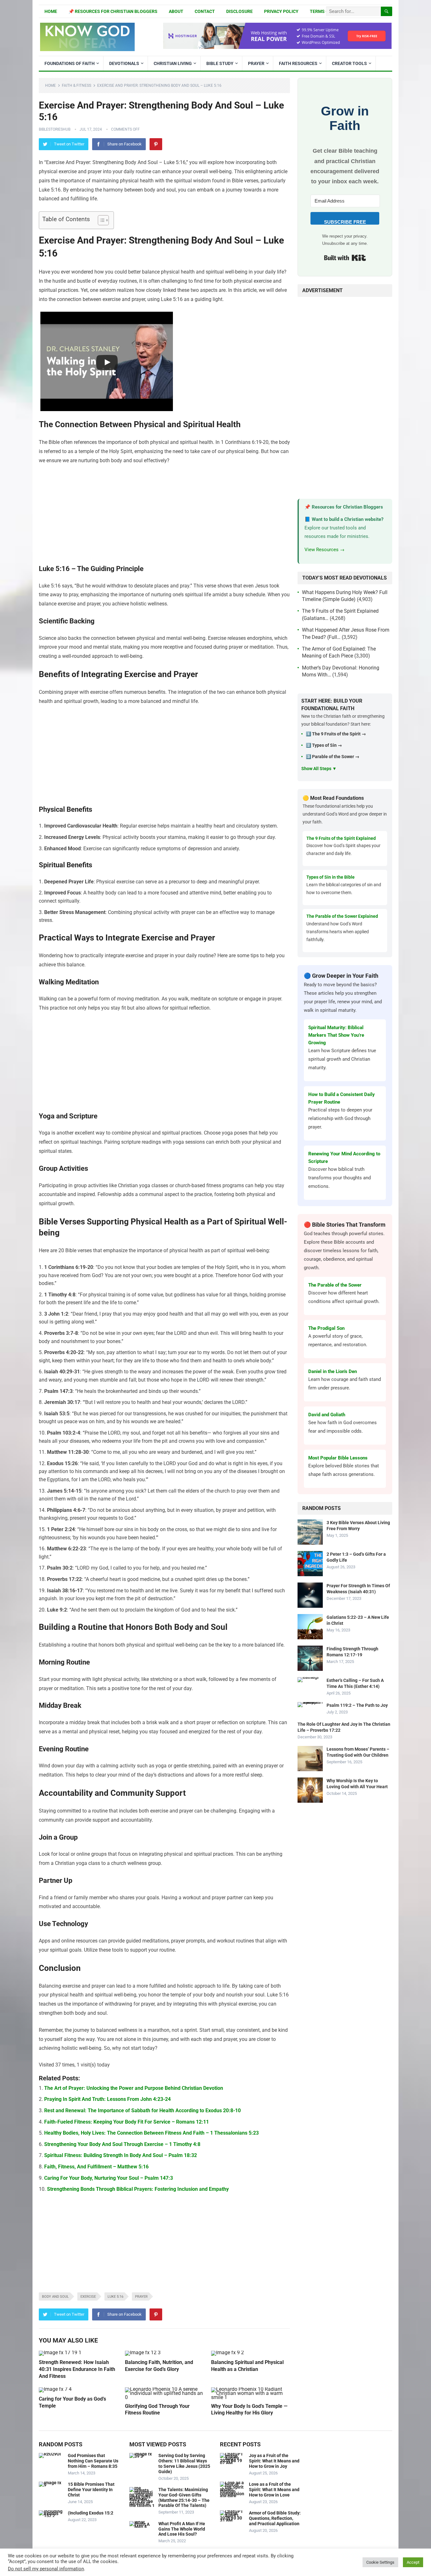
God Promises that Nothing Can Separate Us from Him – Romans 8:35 (93, 2461)
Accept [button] (413, 2562)
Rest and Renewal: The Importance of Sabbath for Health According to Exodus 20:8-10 (142, 2110)
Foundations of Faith (70, 63)
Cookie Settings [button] (380, 2562)
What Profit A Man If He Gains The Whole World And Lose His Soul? (182, 2529)
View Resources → (325, 550)
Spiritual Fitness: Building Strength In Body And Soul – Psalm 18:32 (121, 2155)
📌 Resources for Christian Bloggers (113, 11)
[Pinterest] (156, 144)
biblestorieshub (55, 129)
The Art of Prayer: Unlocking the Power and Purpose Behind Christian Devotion (134, 2088)
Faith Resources (298, 63)
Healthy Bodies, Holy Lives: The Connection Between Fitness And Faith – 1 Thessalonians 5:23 (151, 2133)
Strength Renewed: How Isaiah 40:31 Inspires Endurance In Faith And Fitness (77, 2369)
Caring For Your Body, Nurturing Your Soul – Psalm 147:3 (109, 2178)
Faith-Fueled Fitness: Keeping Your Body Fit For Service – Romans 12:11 (127, 2122)
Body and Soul (55, 2297)
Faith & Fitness (77, 85)
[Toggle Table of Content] (100, 220)
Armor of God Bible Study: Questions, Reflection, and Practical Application (275, 2518)
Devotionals (124, 63)
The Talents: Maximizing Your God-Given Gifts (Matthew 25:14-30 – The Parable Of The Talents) (184, 2497)
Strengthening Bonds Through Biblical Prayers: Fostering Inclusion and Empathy (138, 2189)
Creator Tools (349, 63)
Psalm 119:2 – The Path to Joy (357, 1705)
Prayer (256, 63)
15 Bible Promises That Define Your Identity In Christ (91, 2490)
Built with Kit (345, 258)
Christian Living (173, 63)
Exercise (88, 2297)
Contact (205, 11)
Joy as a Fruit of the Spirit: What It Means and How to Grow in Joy (274, 2461)
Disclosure (239, 11)
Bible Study (220, 63)
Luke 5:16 (115, 2297)
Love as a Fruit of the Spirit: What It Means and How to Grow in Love (274, 2490)
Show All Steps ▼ (319, 769)
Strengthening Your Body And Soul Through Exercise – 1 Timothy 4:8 (122, 2144)
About (176, 11)
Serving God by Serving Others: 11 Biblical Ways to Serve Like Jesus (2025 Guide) (184, 2463)
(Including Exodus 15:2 (91, 2513)
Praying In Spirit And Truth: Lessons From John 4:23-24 (107, 2099)
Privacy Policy (281, 11)
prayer (141, 2297)
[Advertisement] (164, 517)
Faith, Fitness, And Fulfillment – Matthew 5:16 (96, 2167)
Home (51, 11)
